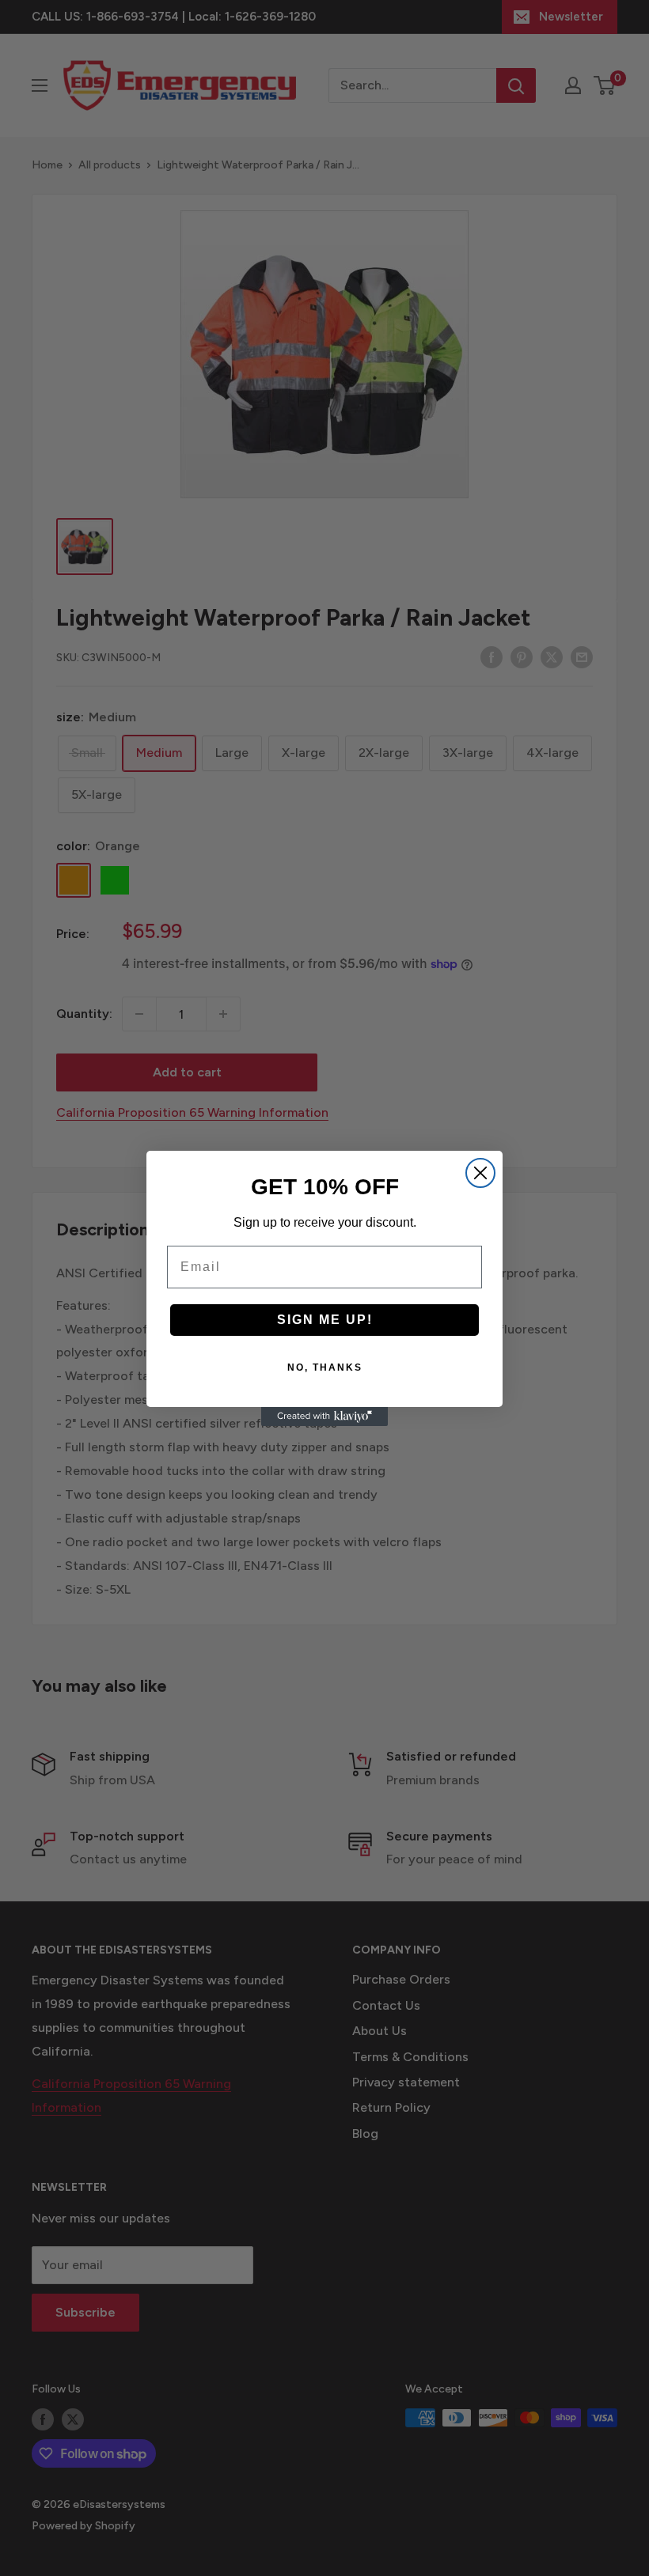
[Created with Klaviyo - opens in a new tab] (324, 1417)
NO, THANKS (325, 1367)
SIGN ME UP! (325, 1320)
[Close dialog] (480, 1173)
